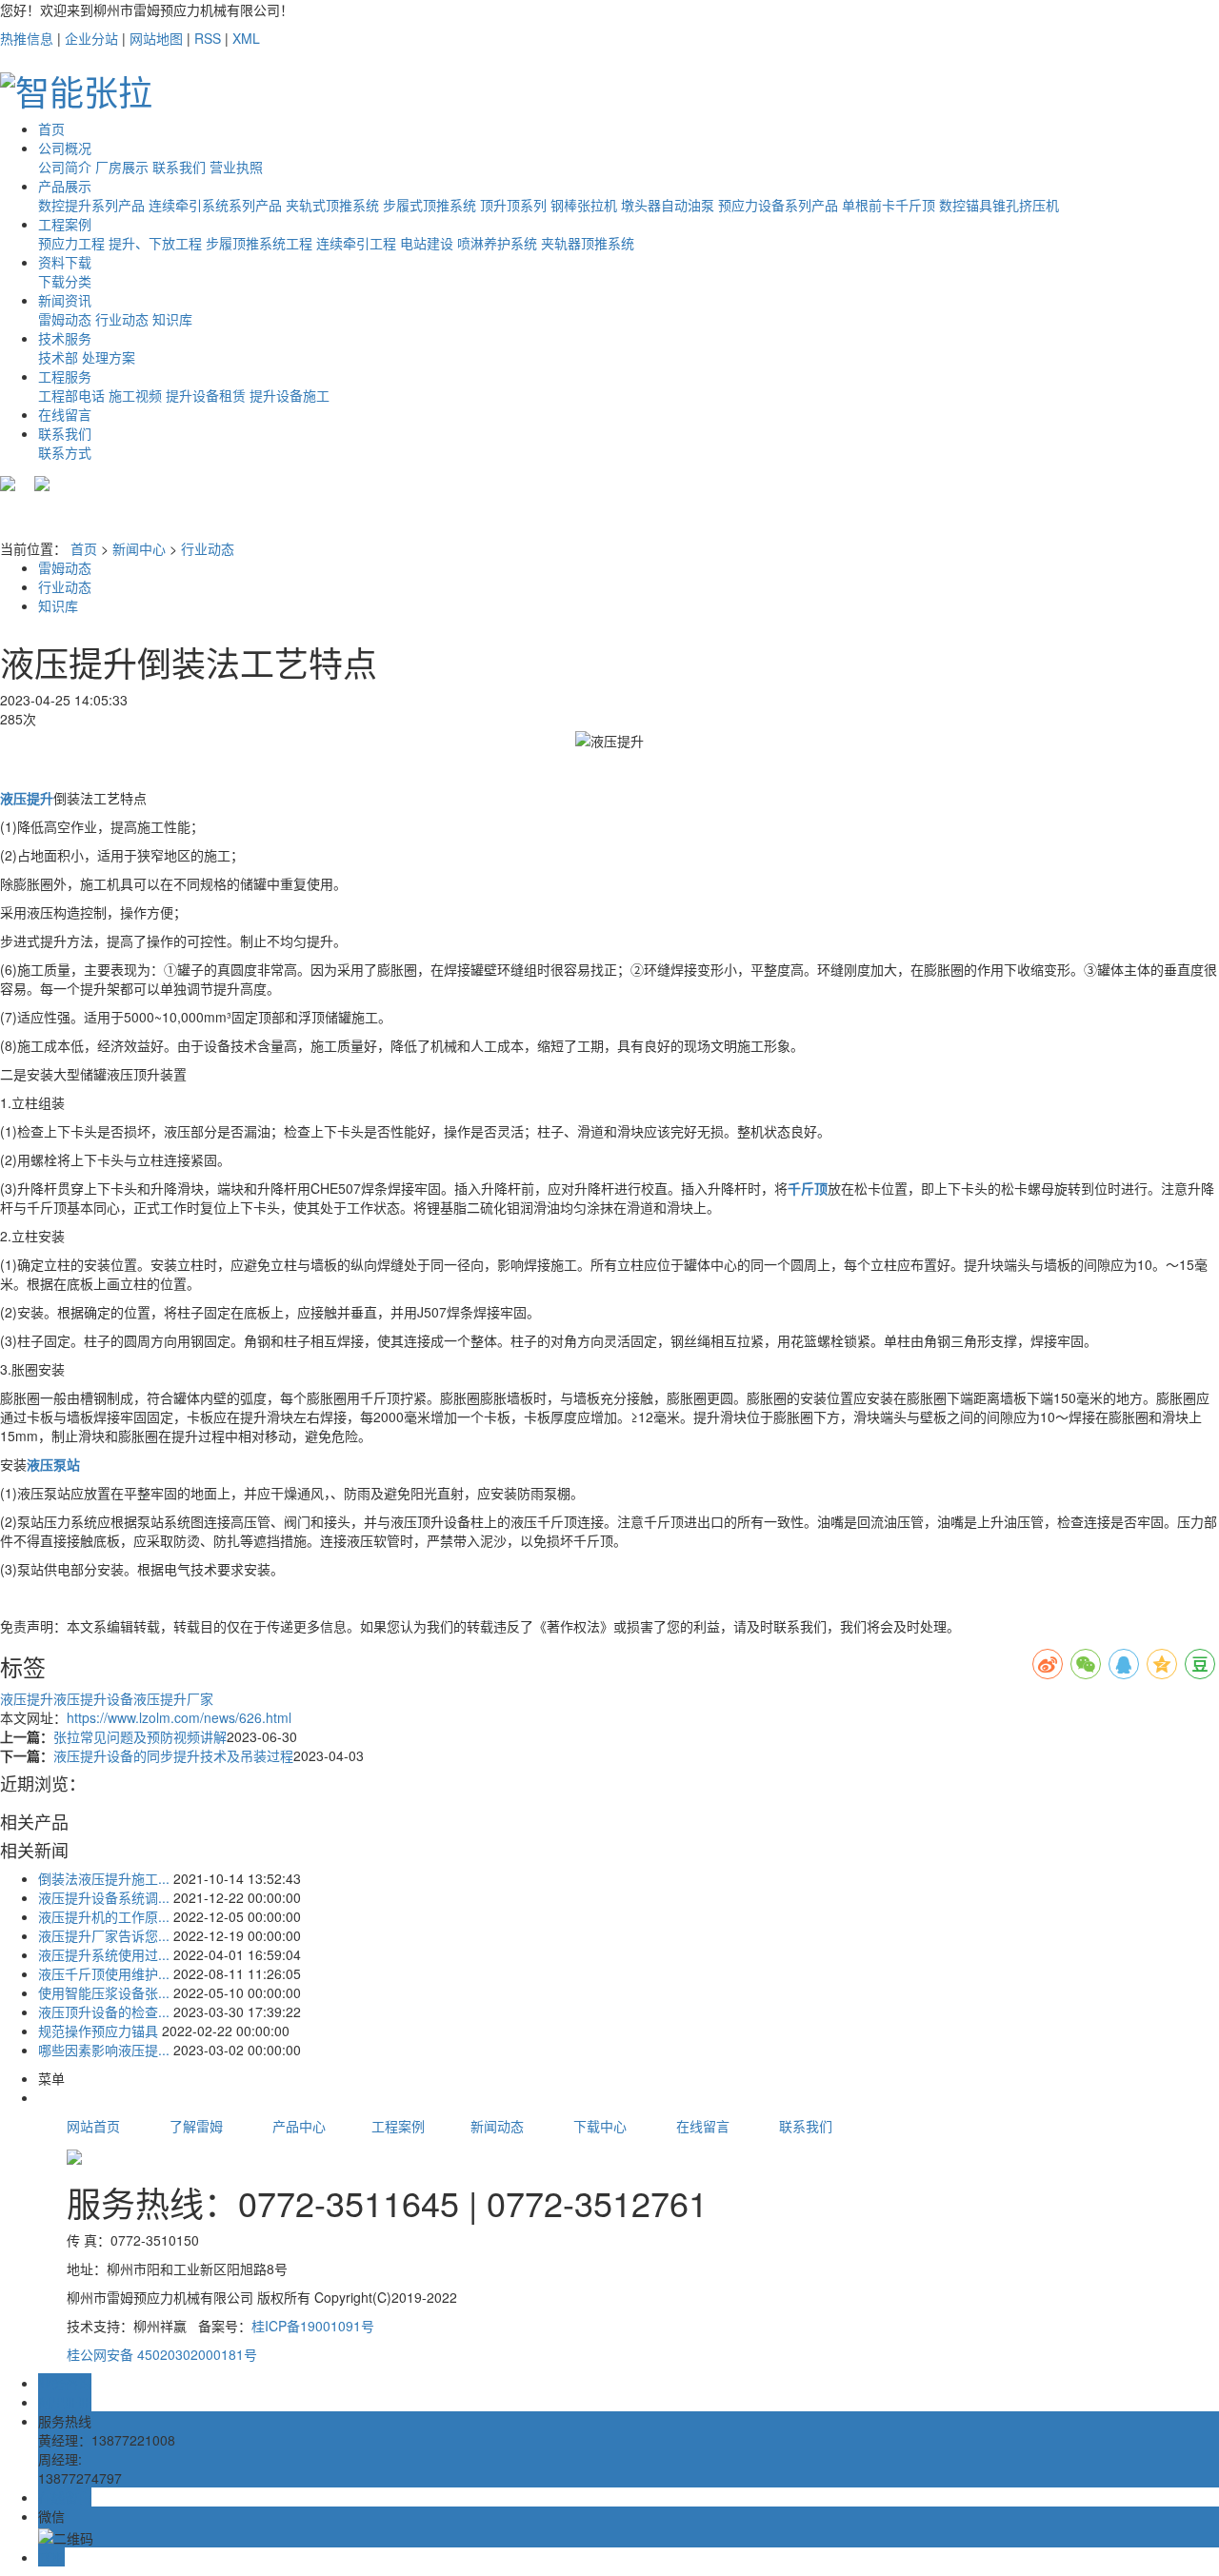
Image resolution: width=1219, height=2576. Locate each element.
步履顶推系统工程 (259, 243)
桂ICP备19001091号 (313, 2326)
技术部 (58, 357)
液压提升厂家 (173, 1698)
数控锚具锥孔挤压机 (999, 205)
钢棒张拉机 (584, 205)
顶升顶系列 (513, 205)
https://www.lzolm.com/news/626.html (179, 1717)
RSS (208, 38)
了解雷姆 (196, 2126)
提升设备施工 (290, 395)
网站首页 (93, 2126)
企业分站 (91, 38)
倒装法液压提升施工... (104, 1878)
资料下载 (65, 262)
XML (246, 38)
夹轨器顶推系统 (588, 243)
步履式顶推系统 (430, 205)
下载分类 (65, 281)
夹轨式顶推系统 (332, 205)
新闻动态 (497, 2126)
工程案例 (65, 224)
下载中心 (600, 2126)
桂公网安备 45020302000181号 (162, 2354)
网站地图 (156, 38)
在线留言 (65, 414)
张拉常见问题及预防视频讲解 (140, 1736)
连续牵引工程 (356, 243)
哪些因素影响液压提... (104, 2050)
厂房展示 (122, 167)
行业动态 (122, 319)
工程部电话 (71, 395)
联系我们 (179, 167)
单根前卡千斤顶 (889, 205)
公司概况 (65, 148)
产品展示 (65, 186)
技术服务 (65, 338)
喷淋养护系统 (497, 243)
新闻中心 (139, 548)
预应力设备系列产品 (778, 205)
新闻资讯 (65, 300)
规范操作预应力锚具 (98, 2031)
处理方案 (109, 357)
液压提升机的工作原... (104, 1916)
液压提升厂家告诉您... (104, 1935)
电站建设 (427, 243)
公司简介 (65, 167)
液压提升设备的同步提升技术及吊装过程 (173, 1755)
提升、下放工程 (155, 243)
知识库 (172, 319)
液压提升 (27, 1698)
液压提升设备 (93, 1698)
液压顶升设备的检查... (104, 2011)
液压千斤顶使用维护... (104, 1973)
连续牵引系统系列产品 (215, 205)
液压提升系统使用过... (104, 1954)
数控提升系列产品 (91, 205)
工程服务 (65, 376)
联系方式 (65, 452)
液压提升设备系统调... (104, 1897)
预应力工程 (71, 243)
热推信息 (27, 38)
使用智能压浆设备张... (104, 1992)
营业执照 (236, 167)
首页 (51, 129)
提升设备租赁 (206, 395)
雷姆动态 (65, 319)
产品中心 (322, 2126)
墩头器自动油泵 (668, 205)
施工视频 (135, 395)
